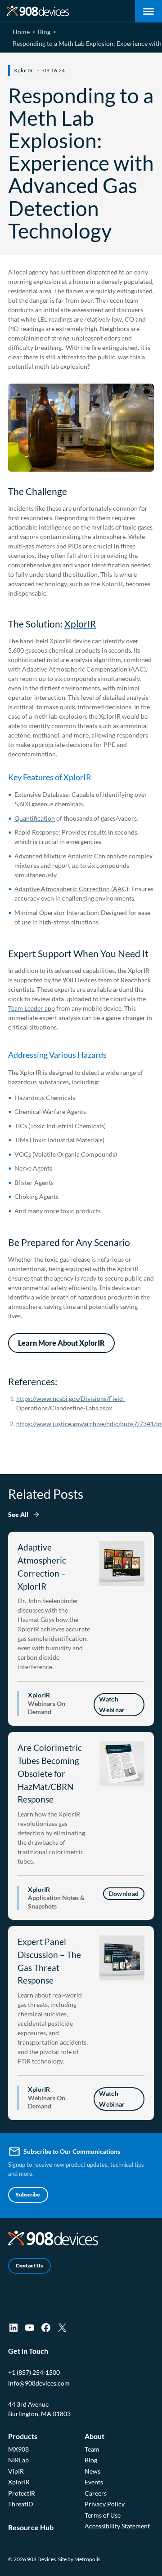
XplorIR (80, 624)
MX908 (18, 2449)
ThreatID (21, 2504)
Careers (96, 2493)
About (94, 2436)
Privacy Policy (105, 2504)
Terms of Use (103, 2515)
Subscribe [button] (28, 2194)
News (92, 2471)
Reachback (136, 980)
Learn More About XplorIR (61, 1343)
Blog (91, 2460)
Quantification (35, 818)
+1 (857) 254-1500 (34, 2372)
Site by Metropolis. (80, 2559)
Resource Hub (31, 2527)
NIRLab (18, 2460)
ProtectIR (22, 2493)
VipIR (16, 2471)
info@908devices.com (39, 2383)
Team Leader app (31, 1008)
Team (92, 2449)
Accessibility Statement (117, 2526)
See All (18, 1514)
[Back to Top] (141, 2565)
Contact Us (29, 2265)
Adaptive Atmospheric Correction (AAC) (71, 889)
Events (94, 2482)
